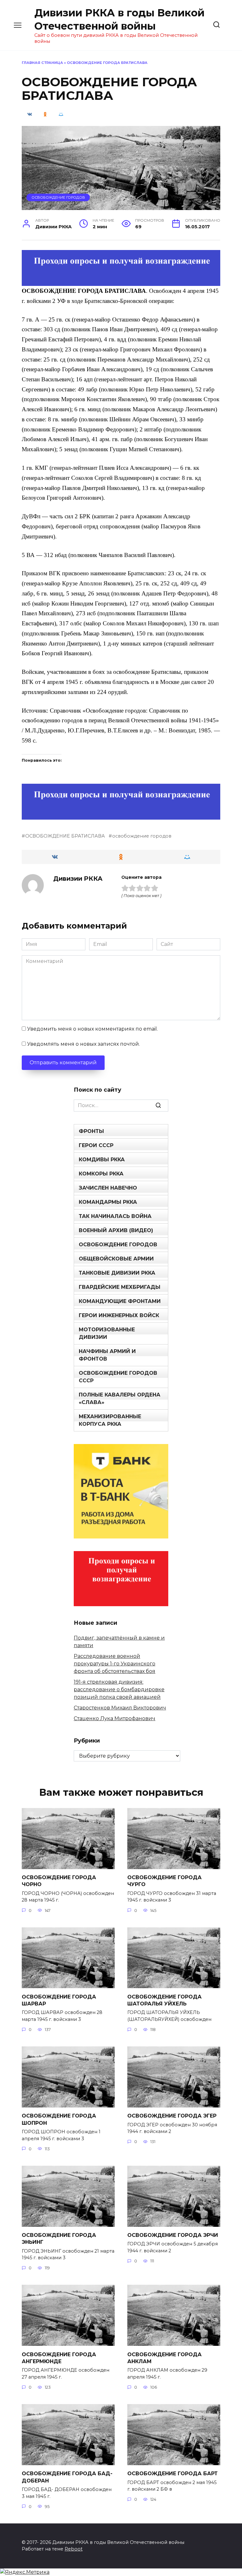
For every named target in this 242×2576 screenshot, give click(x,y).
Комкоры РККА (101, 1174)
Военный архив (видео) (116, 1230)
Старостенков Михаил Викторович (120, 1708)
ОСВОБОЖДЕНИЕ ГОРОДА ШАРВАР (59, 2000)
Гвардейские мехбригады (120, 1287)
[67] (121, 815)
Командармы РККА (108, 1202)
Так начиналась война (115, 1216)
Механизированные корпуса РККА (110, 1420)
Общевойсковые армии (116, 1259)
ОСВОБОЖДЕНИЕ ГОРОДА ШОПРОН (59, 2119)
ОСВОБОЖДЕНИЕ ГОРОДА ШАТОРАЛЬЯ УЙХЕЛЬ (164, 2000)
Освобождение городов (58, 197)
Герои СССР (96, 1145)
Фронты (91, 1131)
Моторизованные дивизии (107, 1333)
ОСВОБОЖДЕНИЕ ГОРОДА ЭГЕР (172, 2116)
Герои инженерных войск (119, 1315)
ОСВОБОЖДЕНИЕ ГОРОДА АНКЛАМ (164, 2358)
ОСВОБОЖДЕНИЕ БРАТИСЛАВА (65, 836)
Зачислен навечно (108, 1188)
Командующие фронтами (120, 1301)
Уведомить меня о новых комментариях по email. (92, 1029)
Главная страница (42, 63)
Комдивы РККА (102, 1160)
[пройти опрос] (121, 282)
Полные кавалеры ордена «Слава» (120, 1399)
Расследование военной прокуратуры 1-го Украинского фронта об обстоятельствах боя (115, 1664)
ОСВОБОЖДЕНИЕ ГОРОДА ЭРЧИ (173, 2235)
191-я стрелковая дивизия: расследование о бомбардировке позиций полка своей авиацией (119, 1689)
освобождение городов (142, 836)
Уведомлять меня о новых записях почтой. (84, 1044)
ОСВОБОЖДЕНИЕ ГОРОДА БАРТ (173, 2474)
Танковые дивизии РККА (117, 1273)
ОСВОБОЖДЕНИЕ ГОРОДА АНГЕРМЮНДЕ (59, 2358)
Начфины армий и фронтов (107, 1355)
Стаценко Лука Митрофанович (115, 1718)
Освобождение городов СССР (118, 1377)
